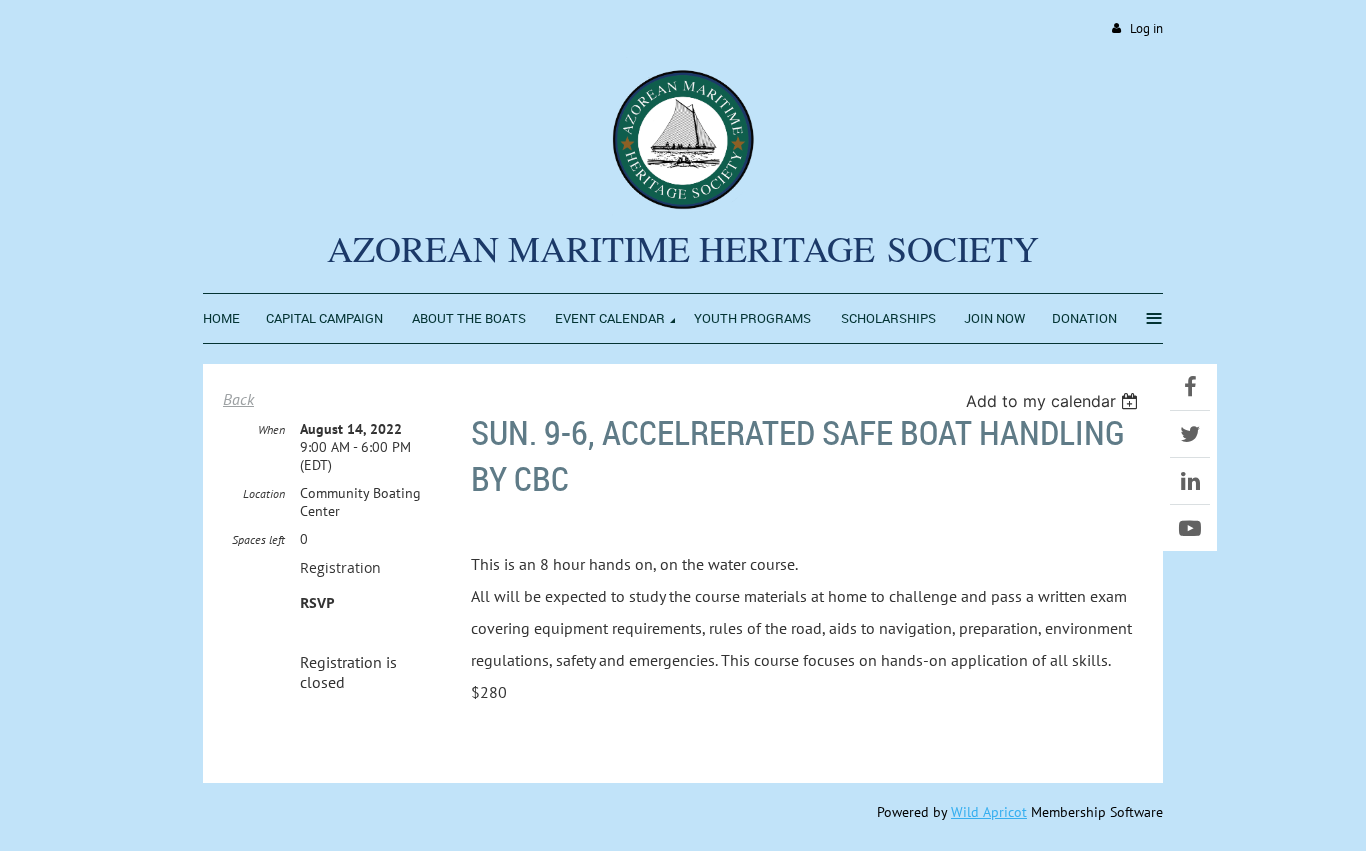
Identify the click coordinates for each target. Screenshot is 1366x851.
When (271, 429)
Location (264, 493)
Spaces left (258, 539)
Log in (1146, 28)
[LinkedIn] (1190, 481)
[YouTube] (1190, 528)
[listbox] (1054, 401)
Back (238, 399)
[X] (1190, 434)
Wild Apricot (989, 812)
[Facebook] (1190, 387)
